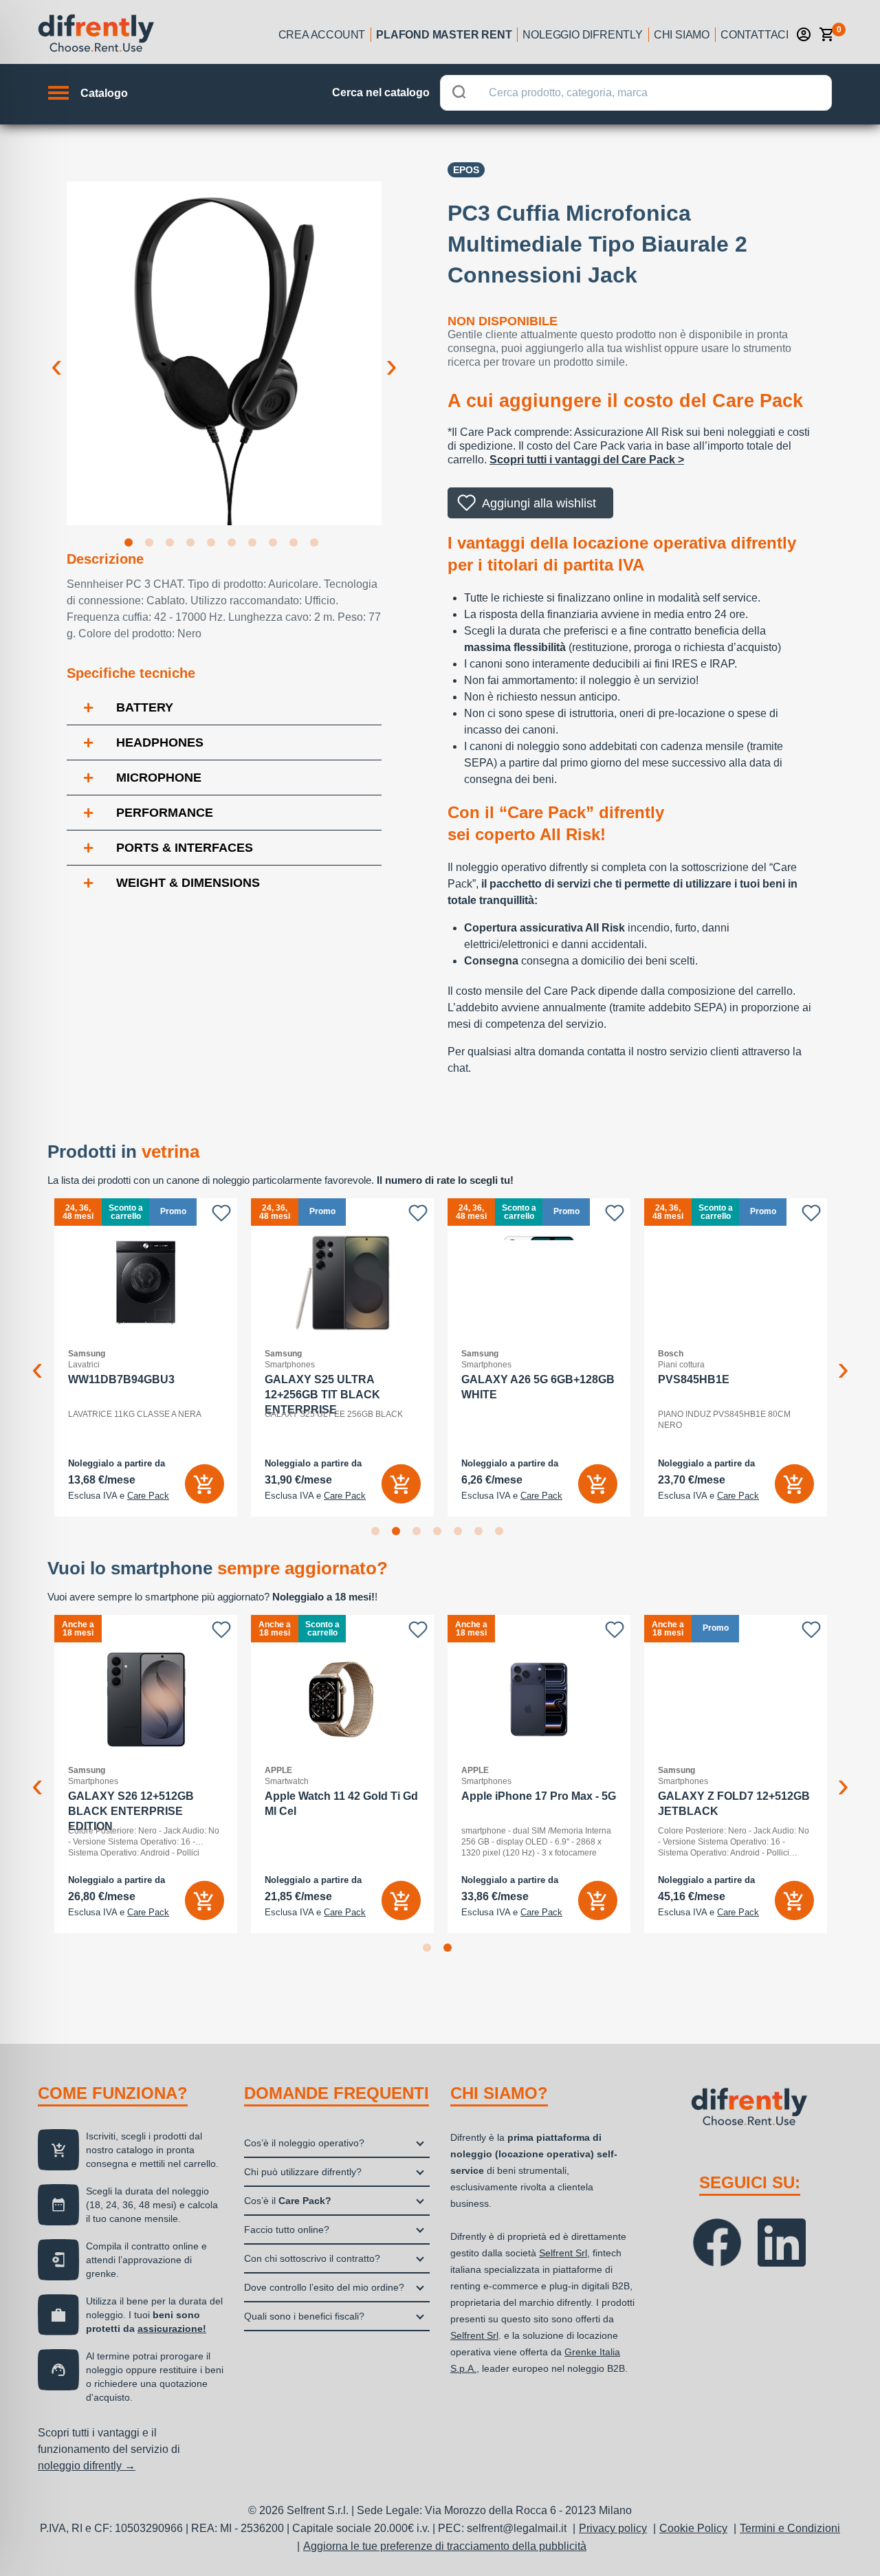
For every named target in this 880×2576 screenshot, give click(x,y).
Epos (466, 170)
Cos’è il (288, 2201)
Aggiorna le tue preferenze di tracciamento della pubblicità (445, 2546)
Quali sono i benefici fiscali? (304, 2316)
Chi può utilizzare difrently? (303, 2172)
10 (317, 545)
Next (392, 355)
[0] (827, 34)
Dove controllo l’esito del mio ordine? (324, 2287)
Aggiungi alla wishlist (539, 503)
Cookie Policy (693, 2528)
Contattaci (755, 35)
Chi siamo (682, 35)
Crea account (322, 35)
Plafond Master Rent (444, 35)
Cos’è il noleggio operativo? (304, 2143)
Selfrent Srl (563, 2253)
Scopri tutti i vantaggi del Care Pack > (587, 460)
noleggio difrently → (87, 2466)
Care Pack (148, 1496)
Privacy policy (613, 2528)
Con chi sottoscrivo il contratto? (312, 2258)
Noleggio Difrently (582, 35)
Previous (56, 355)
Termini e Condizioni (790, 2528)
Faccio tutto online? (287, 2230)
